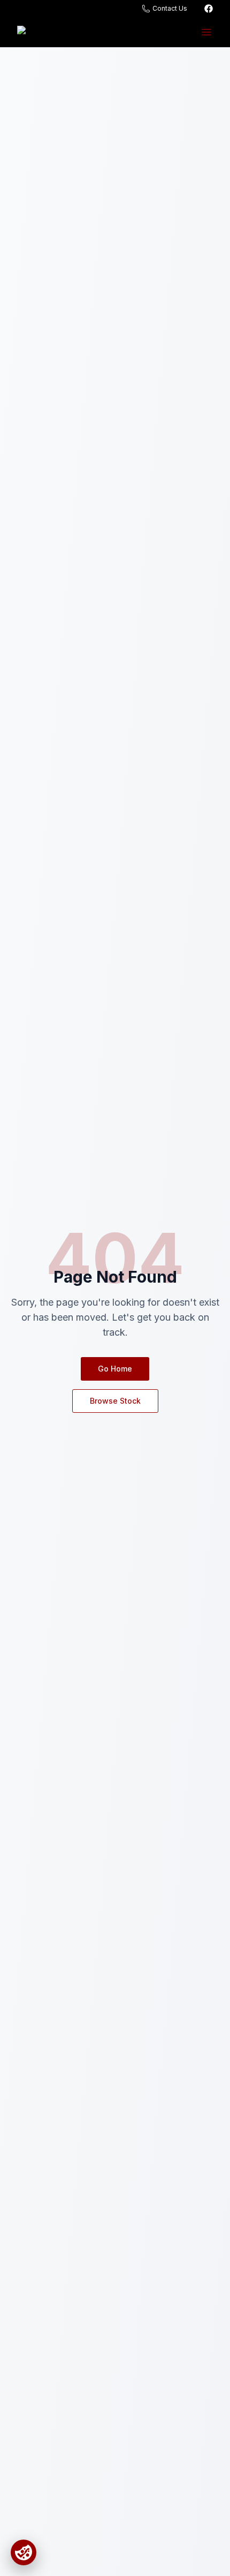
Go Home (115, 1369)
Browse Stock (115, 1401)
